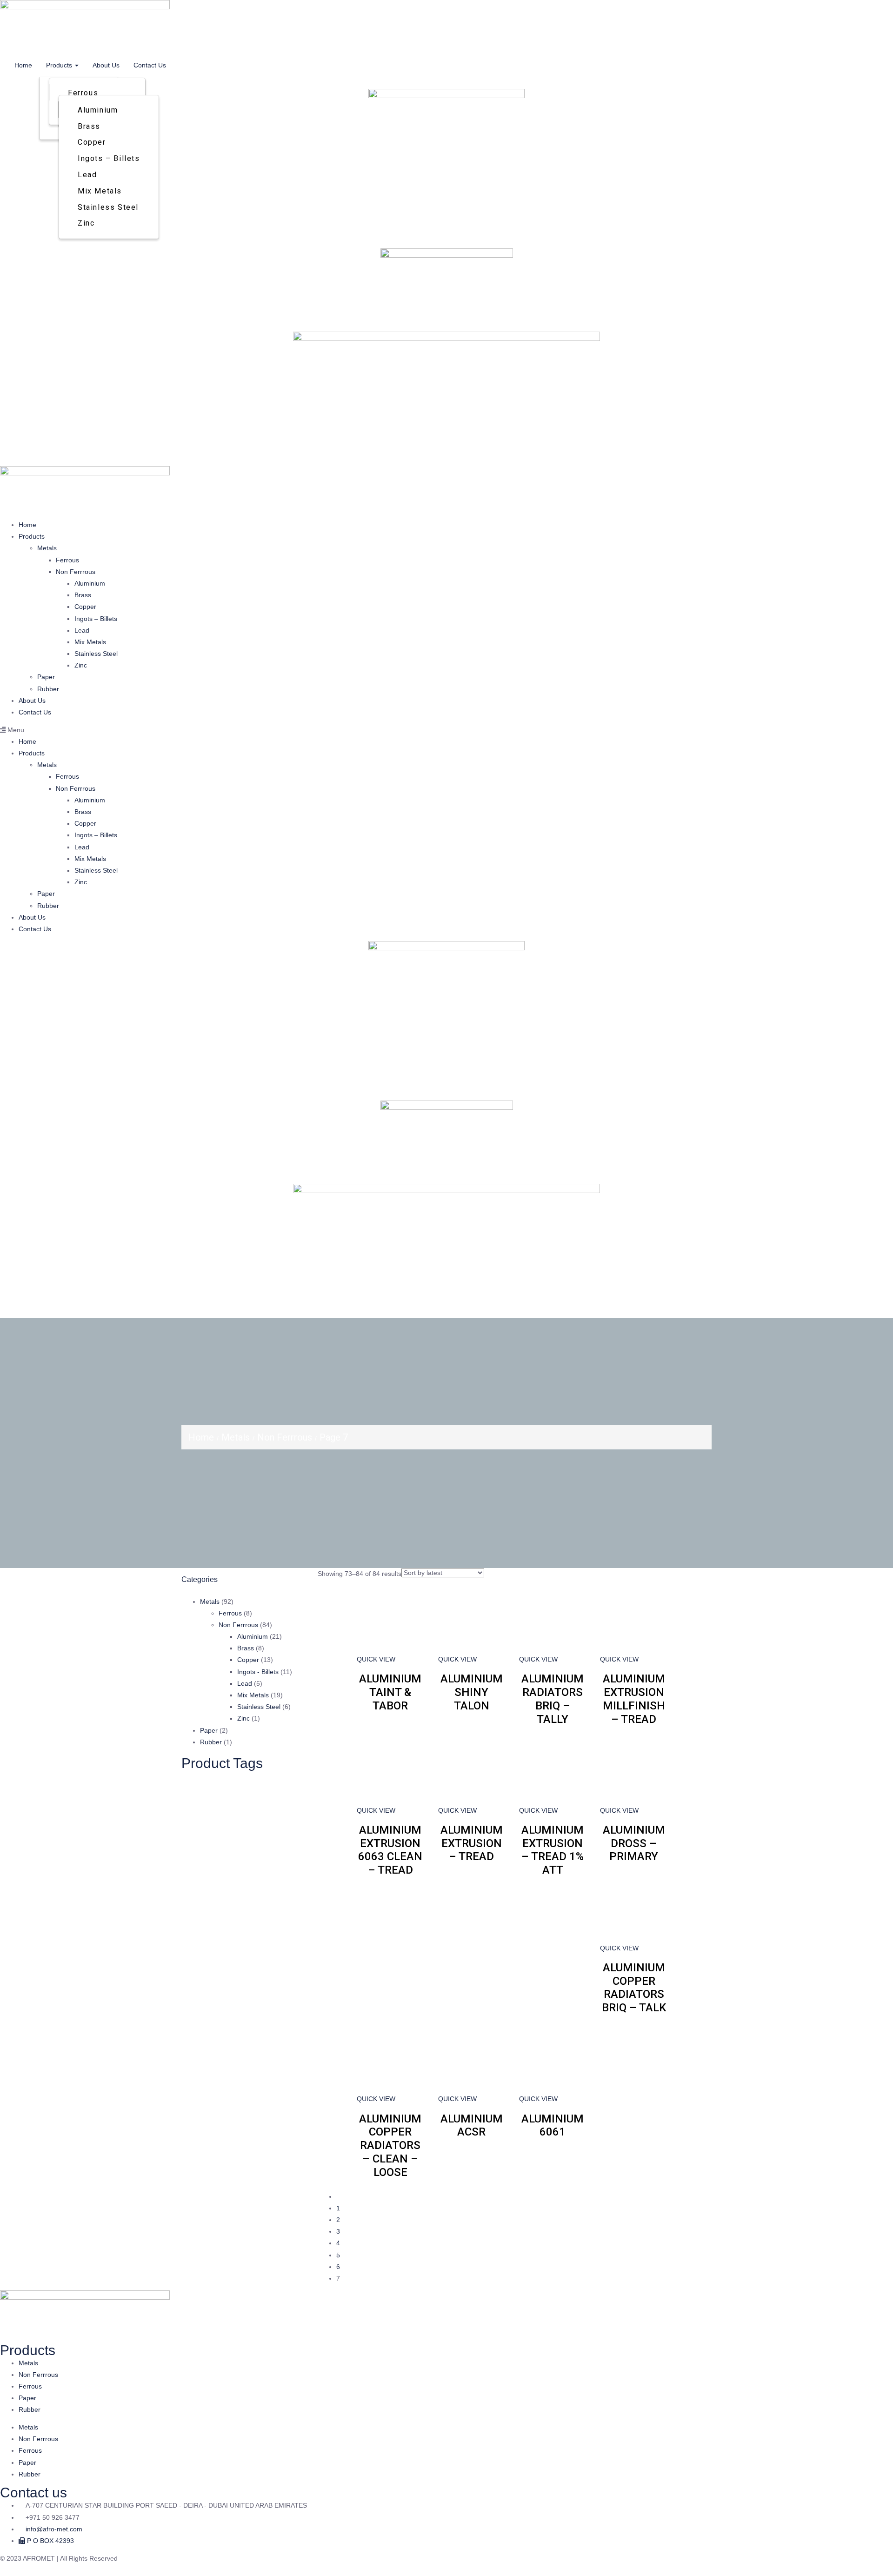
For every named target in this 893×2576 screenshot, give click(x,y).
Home (23, 65)
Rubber (48, 689)
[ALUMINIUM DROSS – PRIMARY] (633, 1770)
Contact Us (150, 65)
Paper (46, 677)
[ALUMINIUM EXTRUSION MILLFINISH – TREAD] (633, 1619)
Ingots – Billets (109, 158)
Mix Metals (100, 191)
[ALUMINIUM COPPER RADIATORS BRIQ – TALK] (633, 1908)
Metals (47, 548)
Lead (87, 175)
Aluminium (98, 110)
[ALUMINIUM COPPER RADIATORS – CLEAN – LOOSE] (390, 2059)
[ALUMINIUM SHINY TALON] (472, 1619)
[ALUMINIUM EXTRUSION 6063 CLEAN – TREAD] (390, 1770)
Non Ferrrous (76, 572)
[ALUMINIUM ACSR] (472, 2059)
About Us (106, 65)
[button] (446, 730)
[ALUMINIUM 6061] (553, 2059)
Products (60, 65)
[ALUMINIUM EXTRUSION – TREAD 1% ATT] (553, 1770)
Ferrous (83, 93)
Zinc (86, 223)
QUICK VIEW (376, 1659)
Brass (89, 126)
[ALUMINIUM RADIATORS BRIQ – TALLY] (553, 1619)
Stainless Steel (108, 207)
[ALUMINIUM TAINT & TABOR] (390, 1619)
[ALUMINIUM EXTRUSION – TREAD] (472, 1770)
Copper (92, 142)
